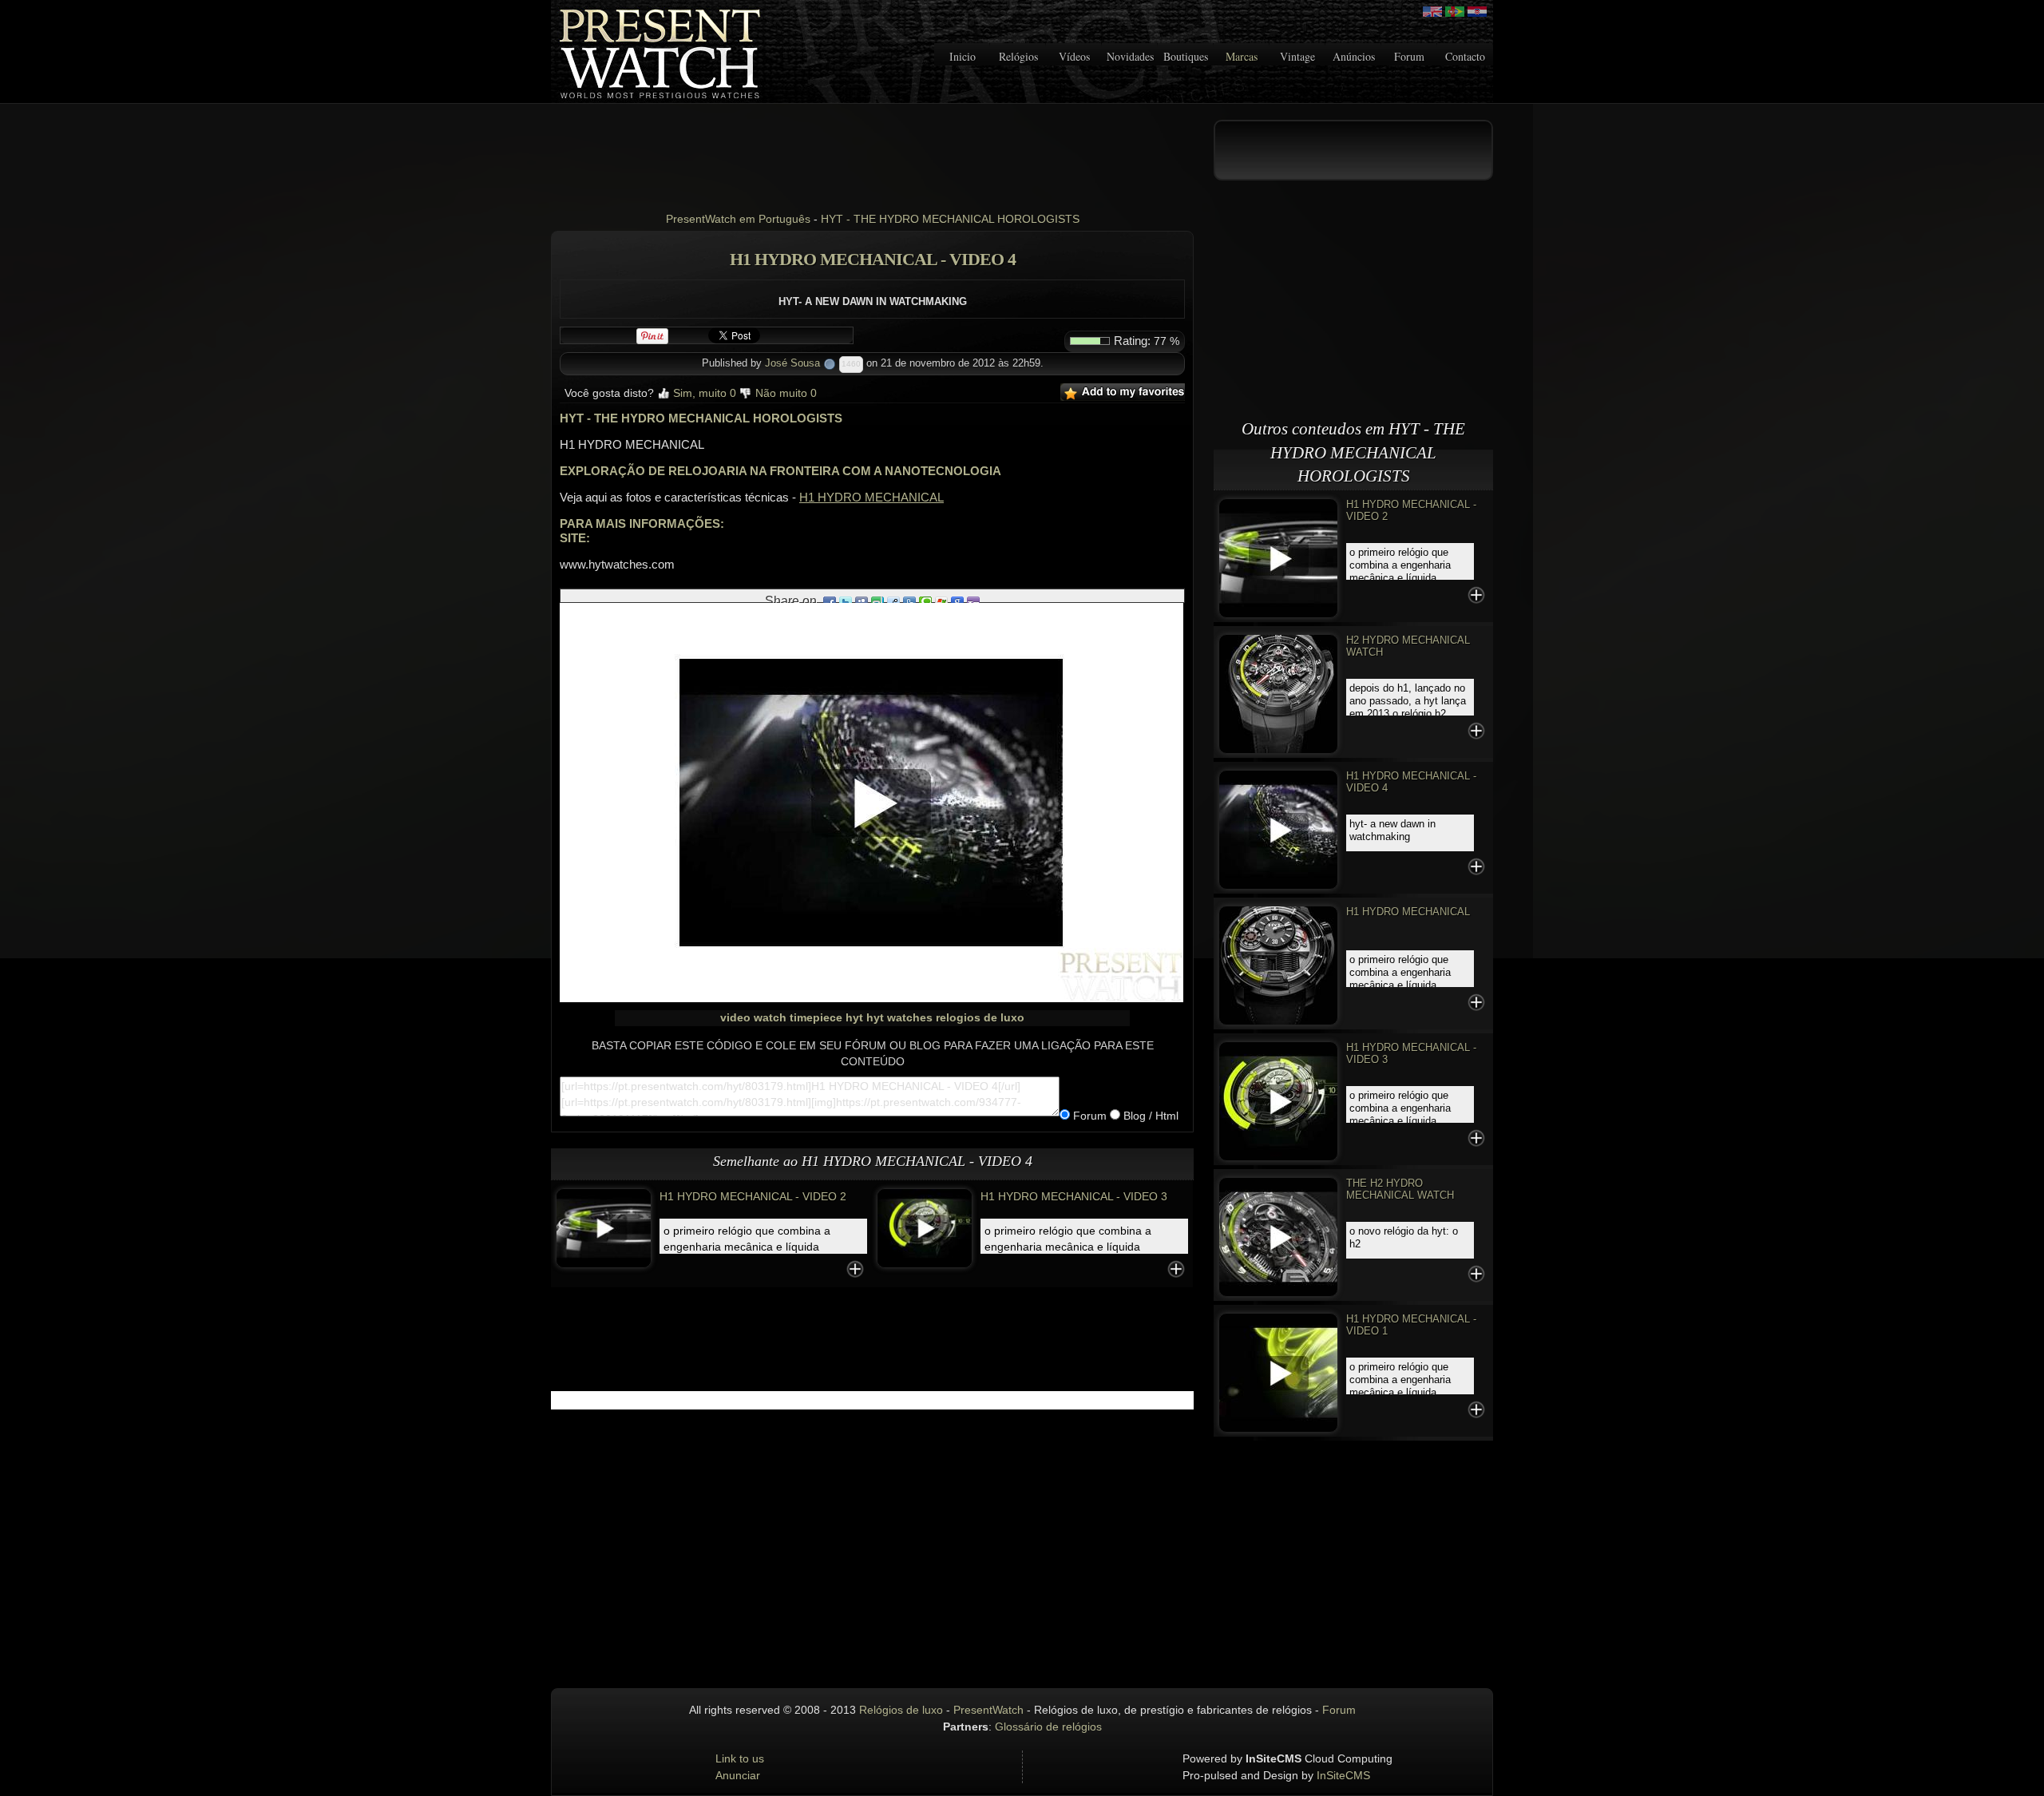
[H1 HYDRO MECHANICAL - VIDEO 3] (925, 1227)
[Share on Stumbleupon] (877, 601)
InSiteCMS (1343, 1775)
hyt (854, 1018)
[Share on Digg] (909, 601)
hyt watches (899, 1018)
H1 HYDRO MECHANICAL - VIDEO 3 (1074, 1196)
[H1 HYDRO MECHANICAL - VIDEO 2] (604, 1227)
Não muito (784, 393)
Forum (1409, 56)
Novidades (1130, 56)
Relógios (1018, 56)
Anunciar (738, 1775)
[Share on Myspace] (862, 601)
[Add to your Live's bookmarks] (941, 601)
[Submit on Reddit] (893, 601)
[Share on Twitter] (846, 601)
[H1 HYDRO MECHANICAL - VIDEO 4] (1278, 829)
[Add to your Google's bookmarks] (957, 601)
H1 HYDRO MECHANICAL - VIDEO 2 (753, 1196)
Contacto (1465, 56)
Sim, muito (703, 393)
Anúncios (1354, 56)
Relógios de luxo (901, 1710)
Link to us (740, 1758)
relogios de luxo (980, 1018)
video (735, 1018)
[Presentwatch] (1432, 12)
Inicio (963, 56)
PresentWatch (988, 1710)
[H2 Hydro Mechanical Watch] (1278, 693)
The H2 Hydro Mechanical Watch (1400, 1189)
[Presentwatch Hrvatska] (1477, 12)
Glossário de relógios (1048, 1727)
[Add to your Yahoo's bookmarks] (973, 601)
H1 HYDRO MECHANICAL (871, 497)
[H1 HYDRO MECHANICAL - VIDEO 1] (1278, 1372)
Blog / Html (1149, 1116)
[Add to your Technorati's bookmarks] (925, 601)
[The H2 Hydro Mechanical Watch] (1278, 1236)
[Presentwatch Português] (1455, 12)
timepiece (816, 1018)
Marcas (1242, 56)
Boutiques (1186, 56)
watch (770, 1018)
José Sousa (792, 363)
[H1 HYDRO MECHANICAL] (1278, 964)
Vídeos (1074, 56)
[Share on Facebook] (830, 601)
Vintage (1297, 56)
